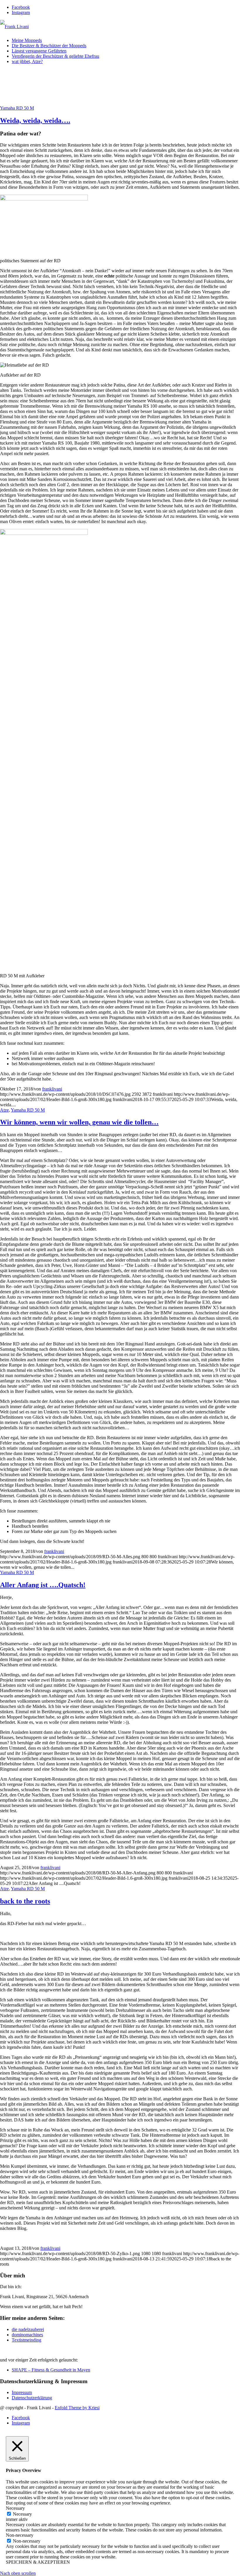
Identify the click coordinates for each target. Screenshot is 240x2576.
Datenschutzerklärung (32, 2398)
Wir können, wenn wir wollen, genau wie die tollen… (79, 1122)
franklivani (52, 1089)
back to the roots (25, 1901)
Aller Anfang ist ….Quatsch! (43, 1585)
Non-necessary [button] (20, 2535)
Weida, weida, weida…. (35, 120)
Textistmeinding (26, 2340)
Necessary (22, 2514)
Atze (4, 1110)
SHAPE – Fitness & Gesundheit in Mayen (51, 2370)
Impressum (22, 2392)
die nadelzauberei (28, 2329)
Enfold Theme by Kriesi (77, 2408)
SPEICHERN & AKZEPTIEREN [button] (38, 2562)
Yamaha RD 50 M (17, 108)
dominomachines (27, 2335)
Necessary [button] (15, 2508)
